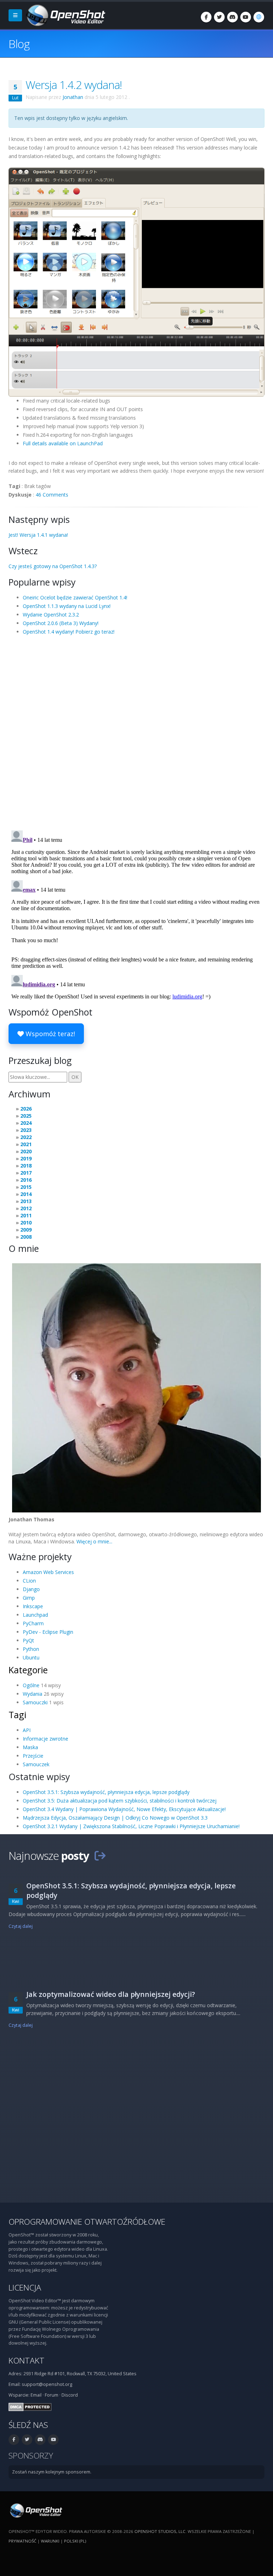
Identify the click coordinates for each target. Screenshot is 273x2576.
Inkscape (33, 1606)
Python (31, 1649)
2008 (26, 1237)
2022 (26, 1137)
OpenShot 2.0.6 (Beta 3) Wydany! (61, 623)
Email (36, 2395)
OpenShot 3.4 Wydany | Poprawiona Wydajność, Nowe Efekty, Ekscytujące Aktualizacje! (124, 1809)
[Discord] (232, 17)
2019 (26, 1158)
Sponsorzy (31, 2456)
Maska (30, 1747)
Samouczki (35, 1702)
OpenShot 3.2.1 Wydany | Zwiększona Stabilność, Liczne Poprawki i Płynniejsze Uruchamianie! (131, 1826)
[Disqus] (136, 732)
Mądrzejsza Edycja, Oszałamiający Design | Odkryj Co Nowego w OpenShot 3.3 (115, 1818)
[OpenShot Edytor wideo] (35, 2510)
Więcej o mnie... (94, 1541)
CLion (29, 1581)
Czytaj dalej (21, 1926)
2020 (26, 1151)
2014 (26, 1194)
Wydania (33, 1694)
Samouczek (36, 1764)
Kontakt (26, 2360)
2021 (26, 1144)
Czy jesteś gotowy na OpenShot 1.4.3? (53, 566)
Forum (52, 2395)
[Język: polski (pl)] (259, 17)
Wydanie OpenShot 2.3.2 (51, 615)
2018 (26, 1166)
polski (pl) (75, 2541)
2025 (26, 1116)
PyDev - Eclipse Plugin (48, 1632)
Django (31, 1589)
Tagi (17, 1715)
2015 (26, 1187)
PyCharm (33, 1623)
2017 (26, 1173)
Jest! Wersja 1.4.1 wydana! (38, 535)
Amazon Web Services (48, 1572)
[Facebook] (206, 17)
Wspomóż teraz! (49, 1034)
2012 (26, 1208)
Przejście (33, 1756)
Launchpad (35, 1615)
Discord (70, 2395)
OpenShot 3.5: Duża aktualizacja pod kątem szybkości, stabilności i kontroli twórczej (120, 1801)
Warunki (50, 2541)
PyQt (28, 1640)
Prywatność (22, 2541)
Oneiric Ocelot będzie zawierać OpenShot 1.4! (75, 597)
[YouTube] (246, 17)
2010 (26, 1223)
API (27, 1730)
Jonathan (73, 97)
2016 (26, 1180)
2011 (26, 1215)
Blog (19, 44)
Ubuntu (31, 1657)
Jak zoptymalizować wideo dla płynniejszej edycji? (111, 1994)
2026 (26, 1109)
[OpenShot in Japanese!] (136, 281)
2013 (26, 1201)
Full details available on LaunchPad (63, 443)
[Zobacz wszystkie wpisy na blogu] (100, 1856)
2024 (26, 1123)
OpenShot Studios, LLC (160, 2531)
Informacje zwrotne (45, 1739)
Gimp (29, 1598)
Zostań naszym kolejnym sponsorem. (52, 2472)
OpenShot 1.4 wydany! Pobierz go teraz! (69, 632)
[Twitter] (219, 17)
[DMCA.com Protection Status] (30, 2406)
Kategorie (28, 1670)
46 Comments (52, 495)
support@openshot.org (47, 2384)
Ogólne (31, 1685)
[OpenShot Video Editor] (65, 15)
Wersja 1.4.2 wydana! (74, 85)
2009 (26, 1230)
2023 (26, 1130)
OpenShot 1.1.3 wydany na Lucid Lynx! (67, 606)
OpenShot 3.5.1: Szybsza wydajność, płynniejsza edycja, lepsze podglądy (106, 1792)
